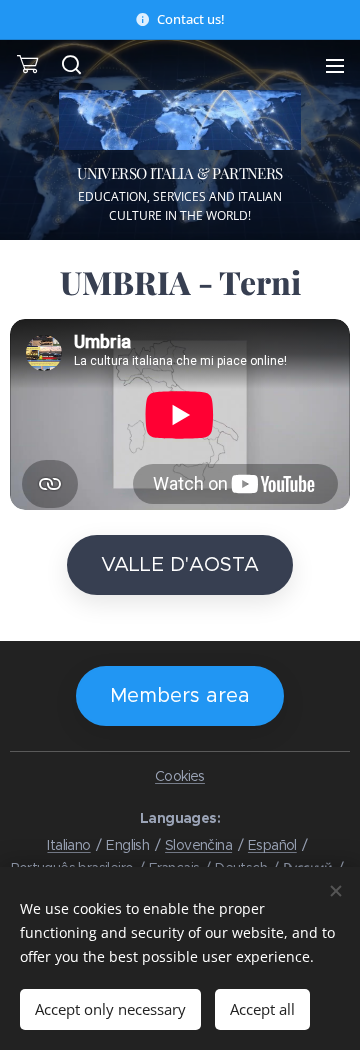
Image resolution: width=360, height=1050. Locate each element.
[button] (70, 65)
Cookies (180, 776)
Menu (335, 65)
